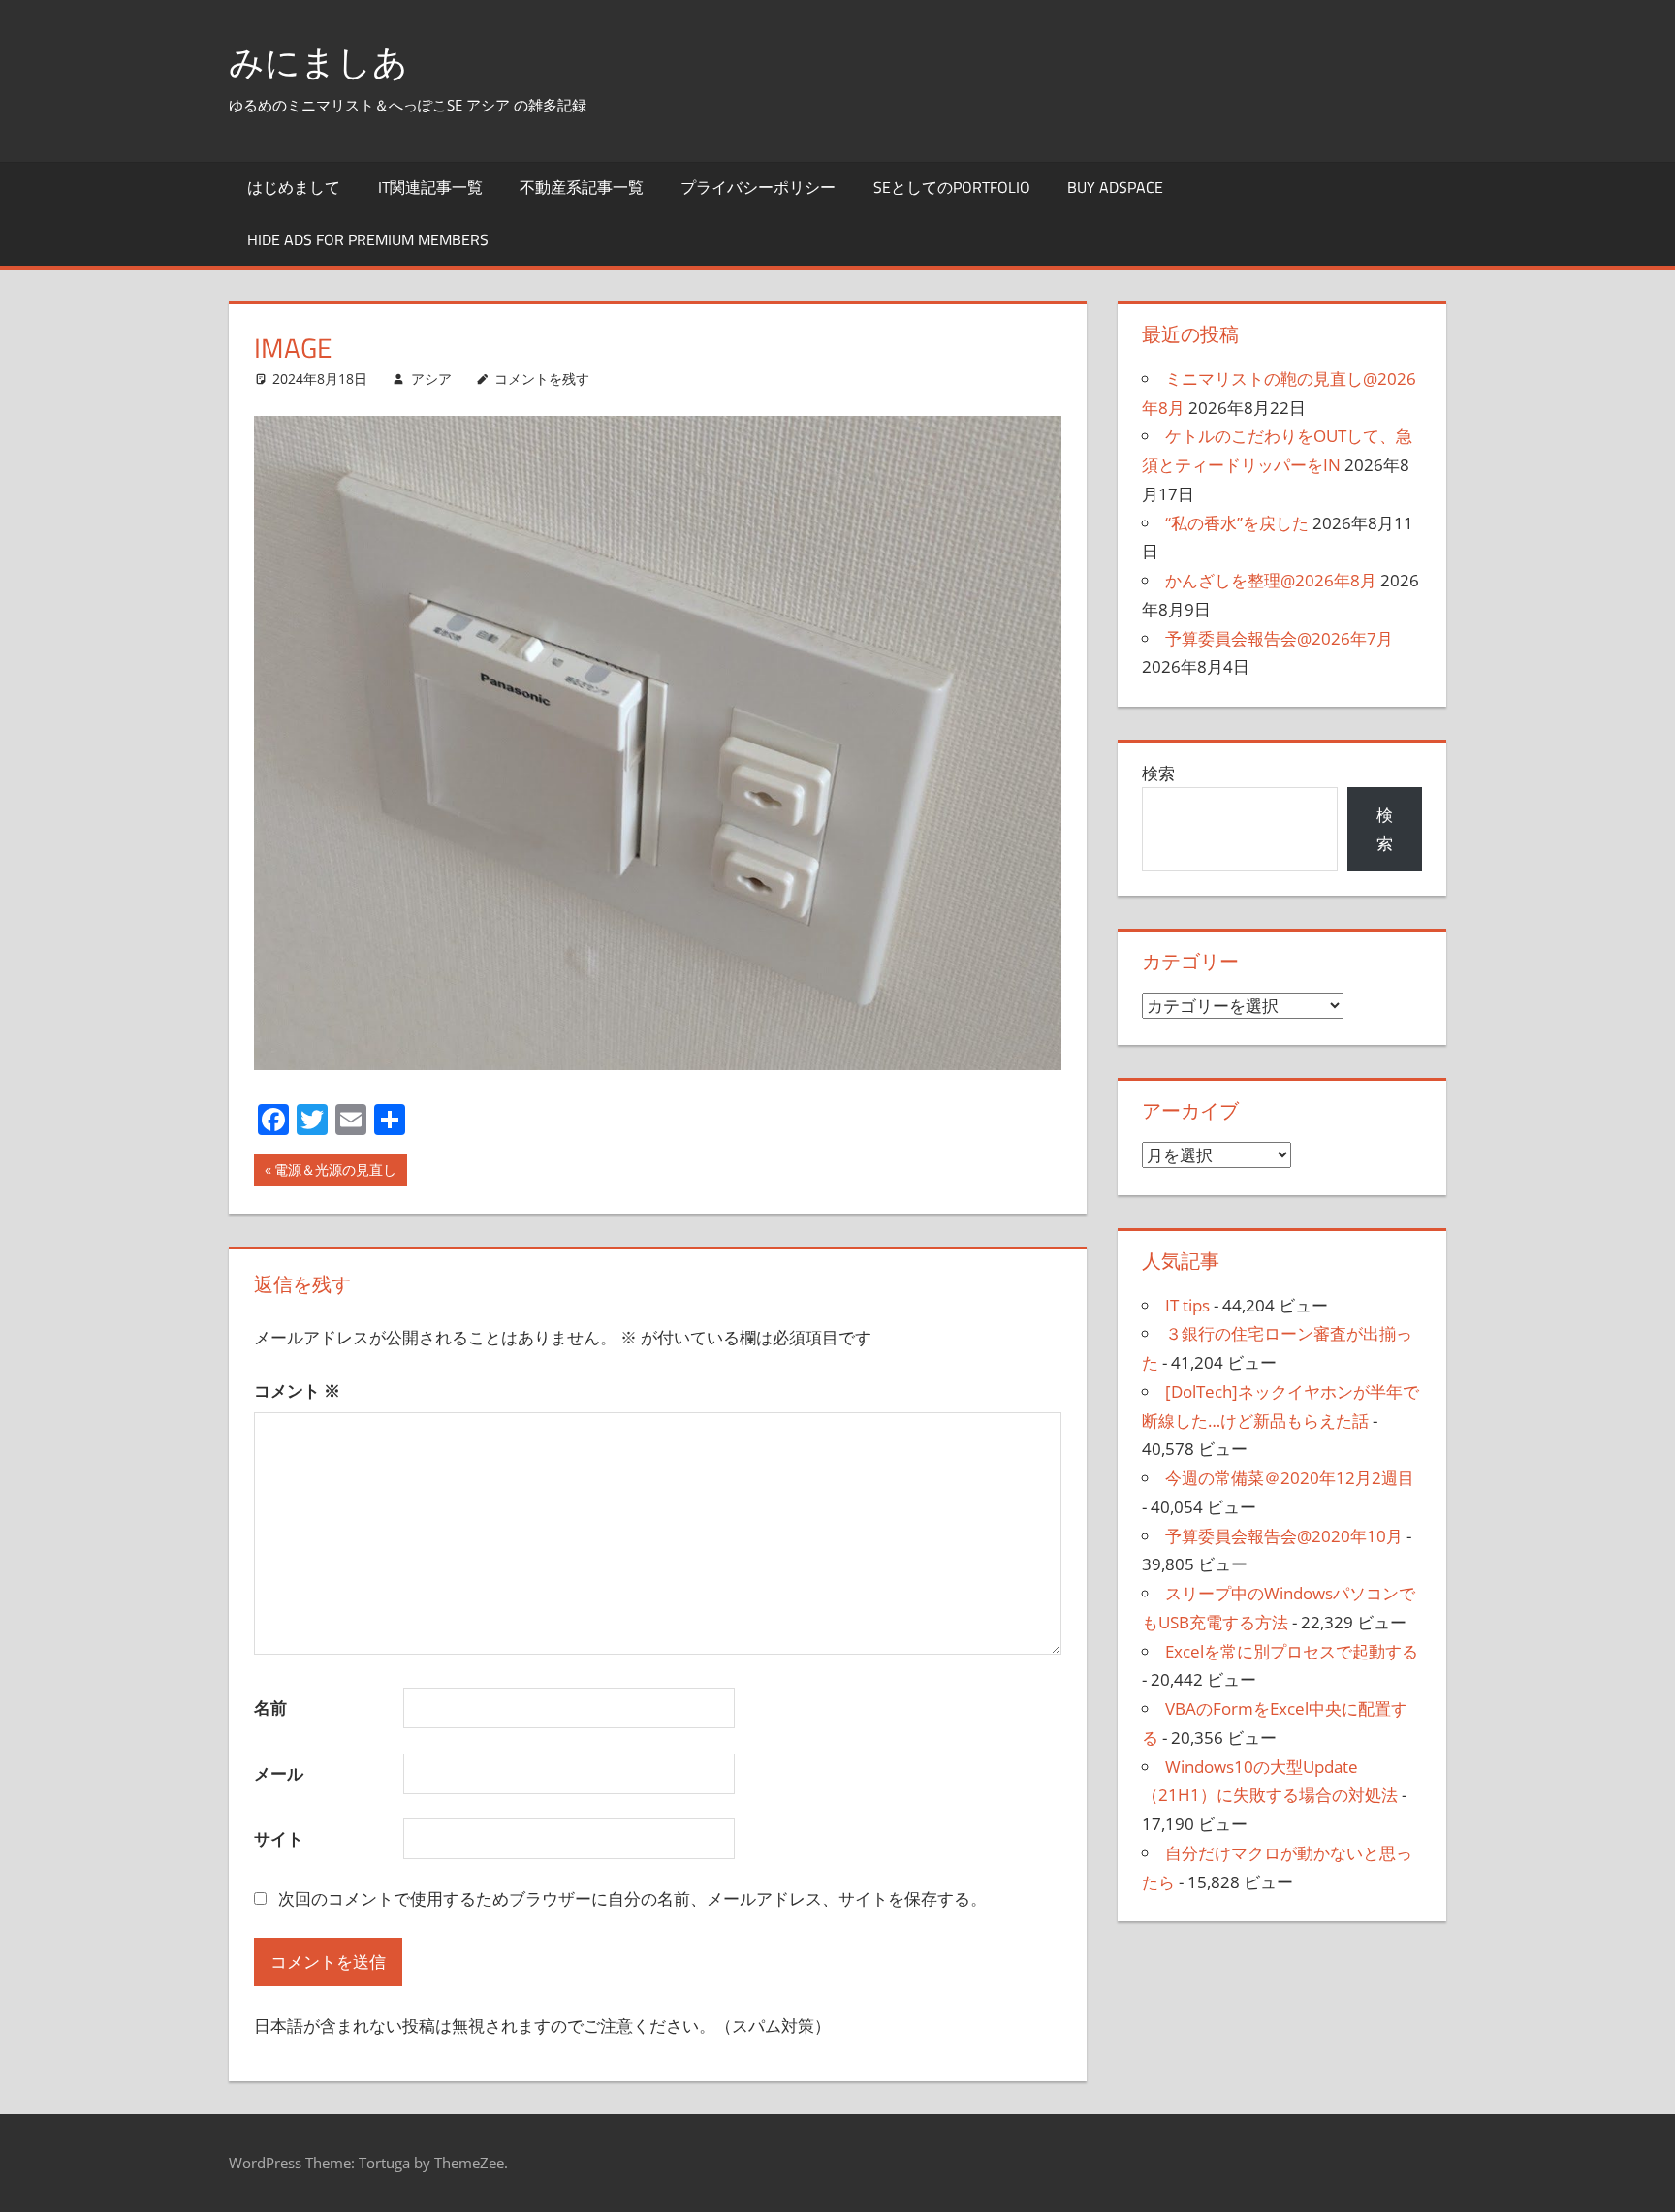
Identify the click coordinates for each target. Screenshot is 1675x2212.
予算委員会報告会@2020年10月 (1284, 1536)
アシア (431, 379)
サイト (279, 1838)
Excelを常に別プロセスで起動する (1292, 1651)
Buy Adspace (1115, 187)
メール (279, 1773)
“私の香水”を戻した (1237, 523)
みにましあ (318, 62)
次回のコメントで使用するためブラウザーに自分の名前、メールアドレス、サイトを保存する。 (632, 1898)
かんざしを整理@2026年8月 (1271, 580)
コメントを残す (542, 379)
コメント (297, 1390)
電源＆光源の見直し (335, 1173)
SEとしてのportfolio (952, 187)
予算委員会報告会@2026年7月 (1279, 638)
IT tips (1187, 1305)
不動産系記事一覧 (582, 187)
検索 (1158, 773)
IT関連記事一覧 (430, 187)
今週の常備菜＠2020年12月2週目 (1290, 1478)
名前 (270, 1707)
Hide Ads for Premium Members (368, 239)
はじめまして (294, 187)
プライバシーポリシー (758, 187)
